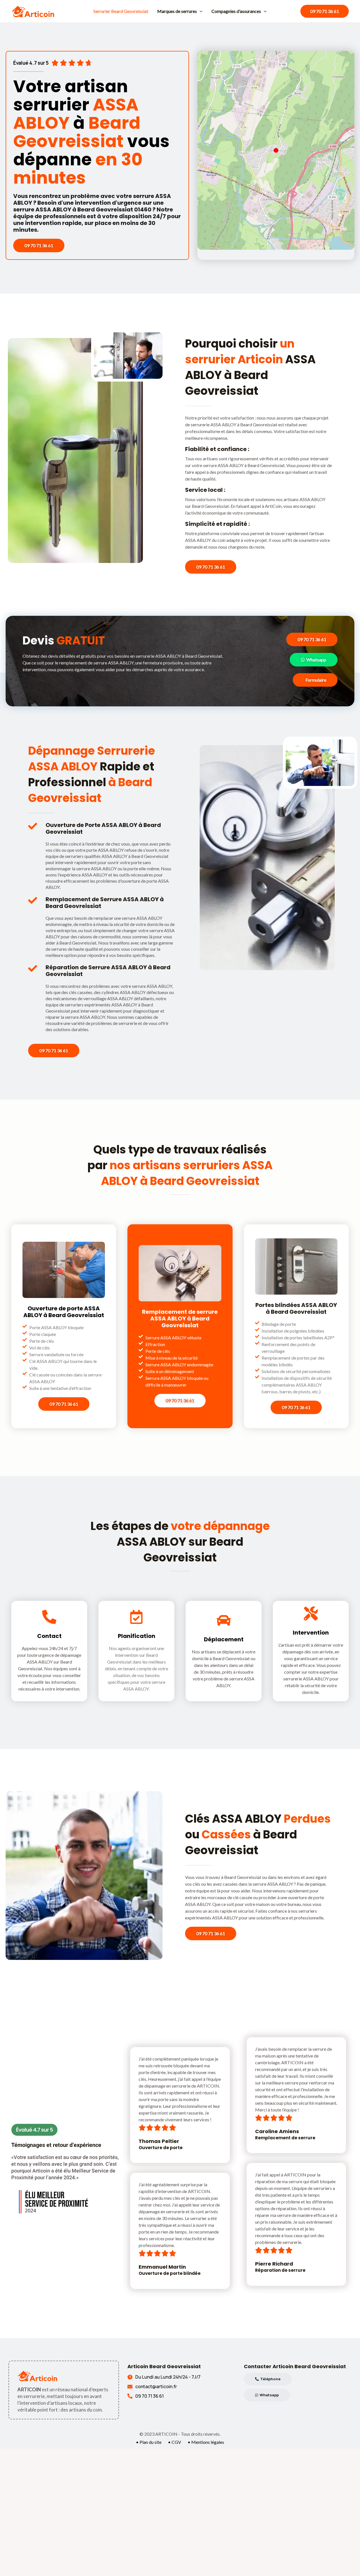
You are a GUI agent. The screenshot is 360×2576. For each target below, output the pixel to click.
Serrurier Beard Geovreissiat (121, 11)
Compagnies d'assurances (236, 11)
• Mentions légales (206, 2442)
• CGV (175, 2442)
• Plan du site (149, 2442)
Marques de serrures (177, 11)
